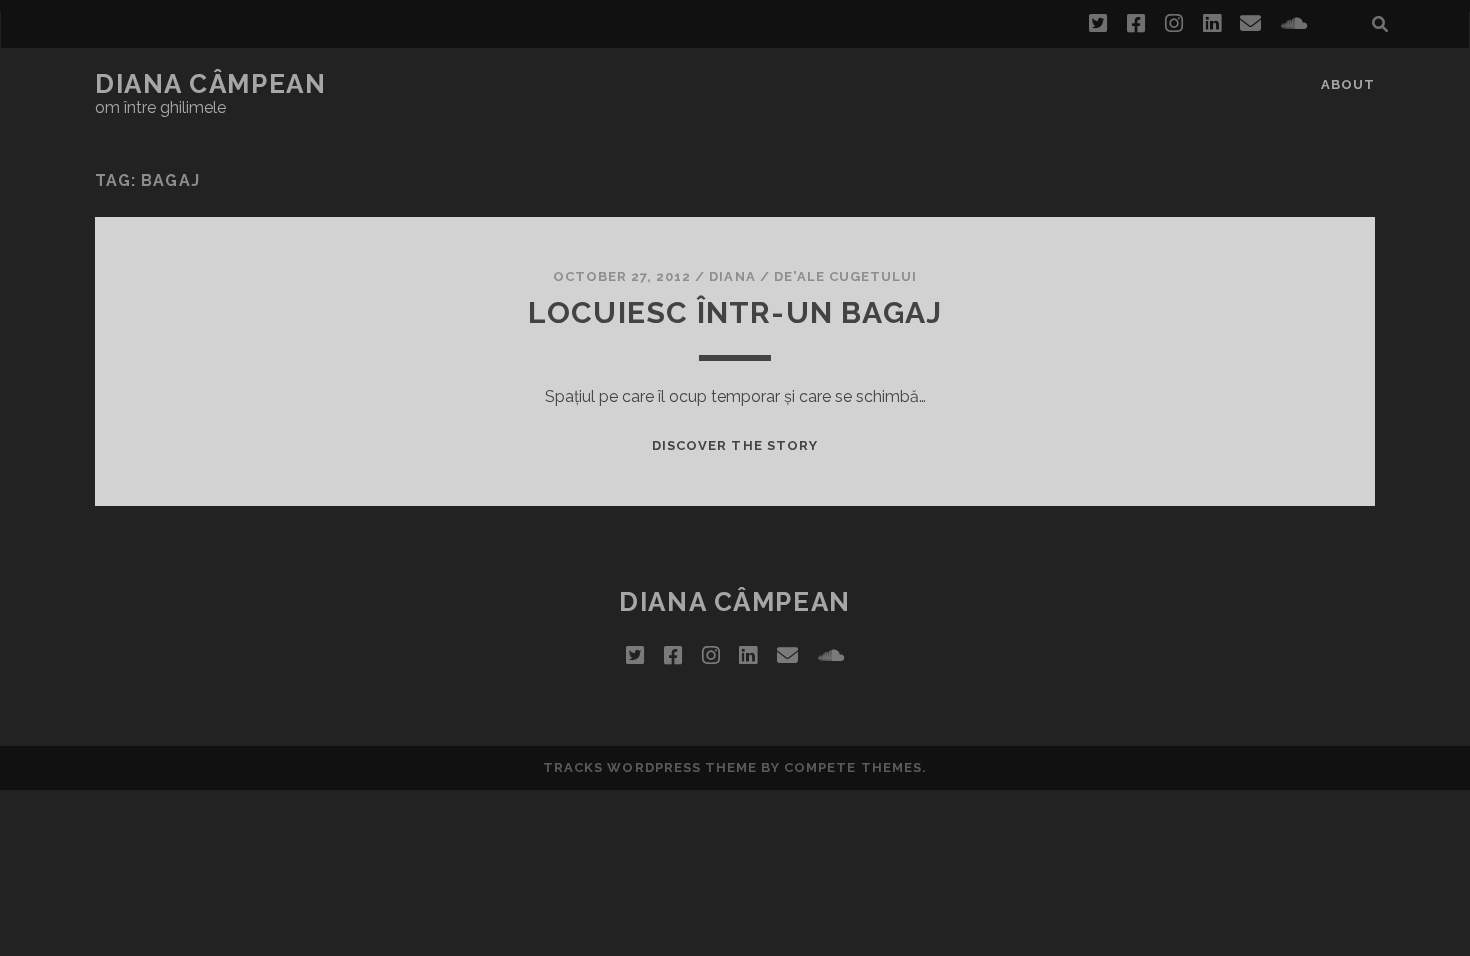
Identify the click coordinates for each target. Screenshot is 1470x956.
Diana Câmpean (210, 84)
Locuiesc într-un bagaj (735, 312)
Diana (732, 276)
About (1348, 84)
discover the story (735, 445)
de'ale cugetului (846, 276)
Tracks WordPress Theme (650, 767)
